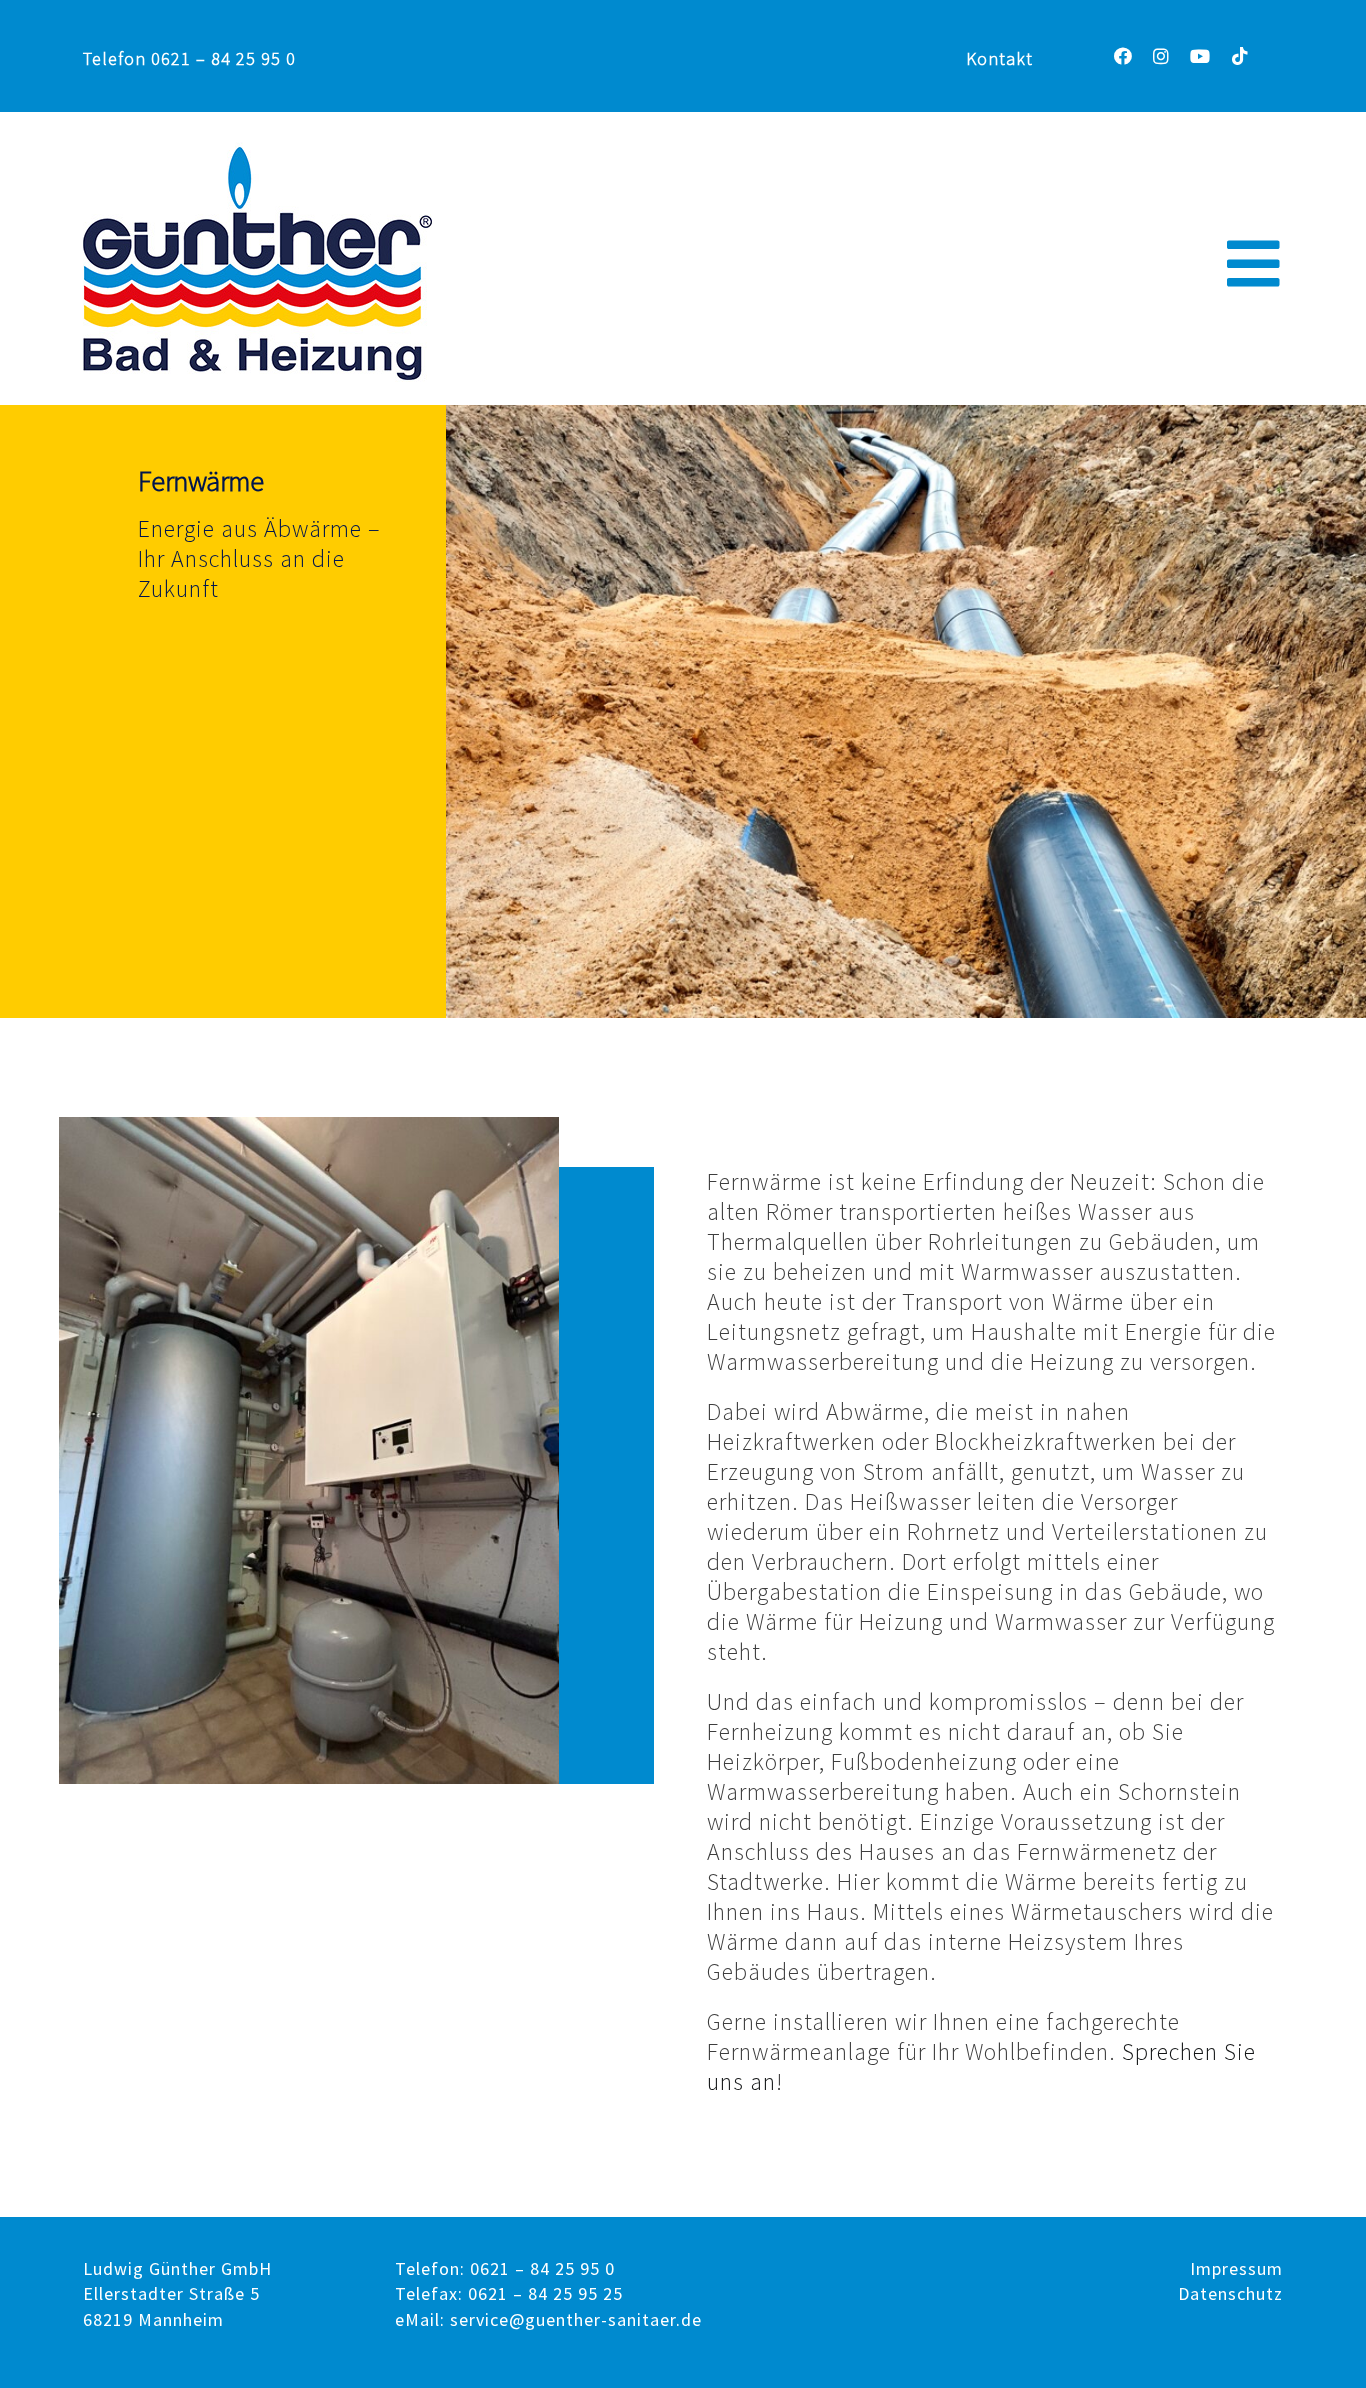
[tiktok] (1240, 56)
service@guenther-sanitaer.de (576, 2319)
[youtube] (1200, 56)
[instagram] (1161, 56)
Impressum (1236, 2268)
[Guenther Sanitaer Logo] (257, 153)
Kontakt (999, 58)
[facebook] (1123, 56)
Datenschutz (1230, 2293)
